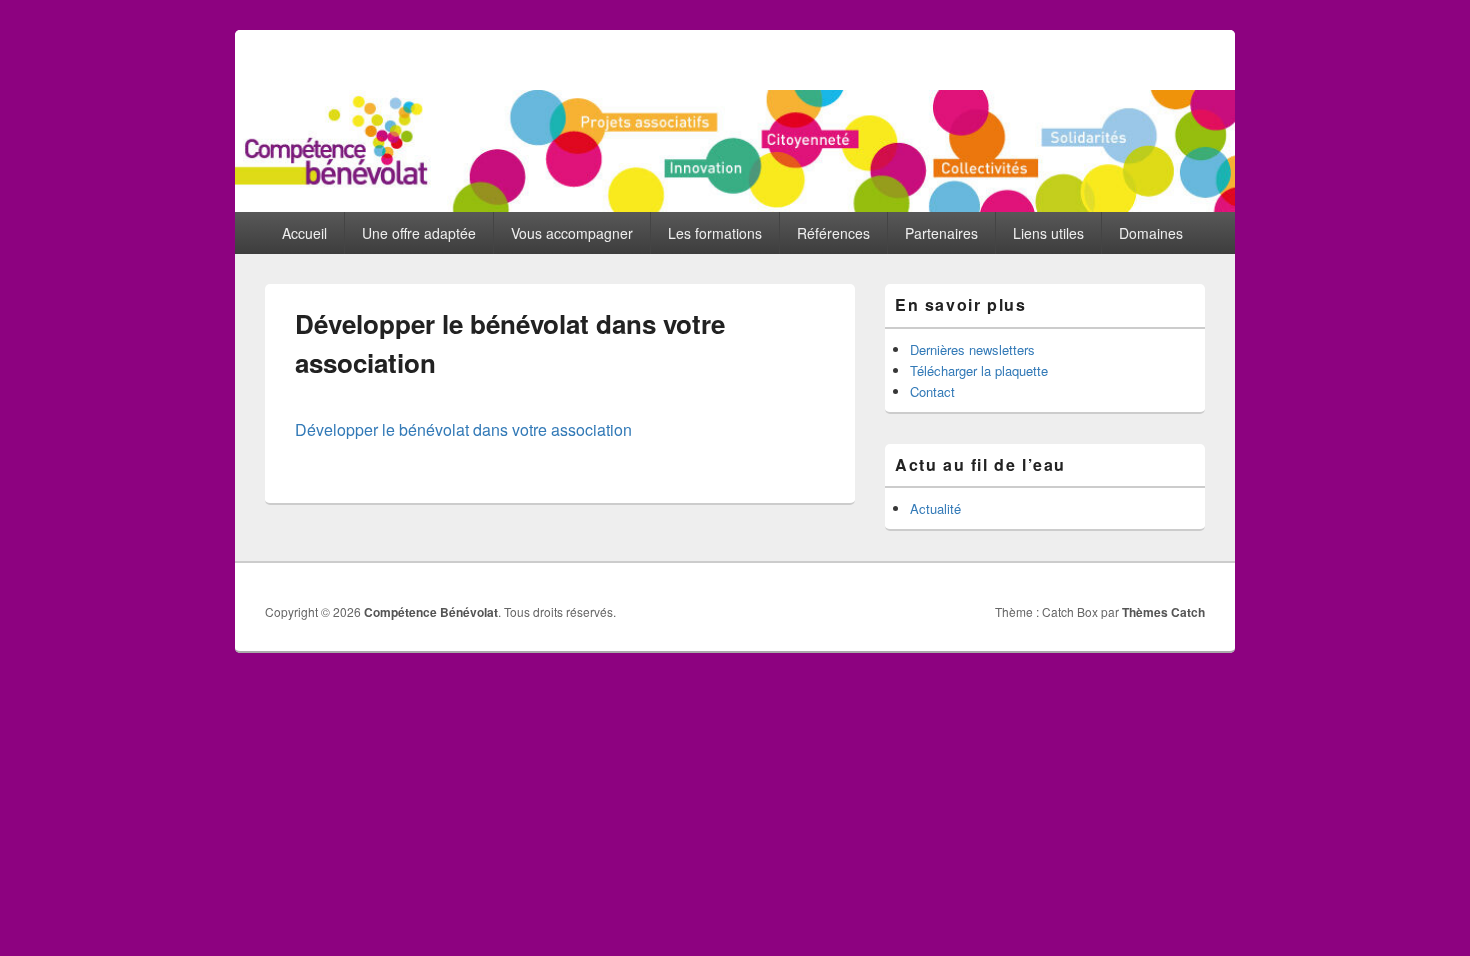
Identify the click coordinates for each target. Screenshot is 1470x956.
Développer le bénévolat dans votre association (463, 429)
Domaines (1151, 233)
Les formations (715, 233)
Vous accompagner (572, 233)
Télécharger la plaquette (979, 370)
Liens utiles (1048, 233)
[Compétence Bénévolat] (735, 205)
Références (833, 233)
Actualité (935, 508)
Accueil (304, 233)
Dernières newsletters (972, 349)
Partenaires (941, 233)
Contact (932, 391)
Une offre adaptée (419, 233)
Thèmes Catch (1163, 612)
